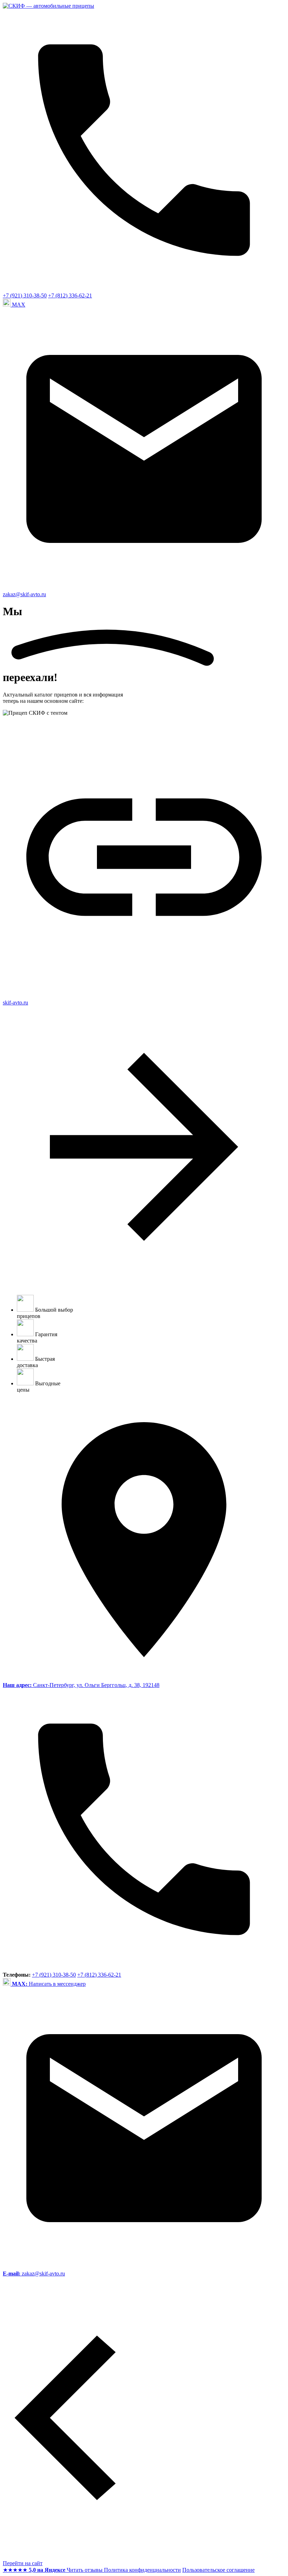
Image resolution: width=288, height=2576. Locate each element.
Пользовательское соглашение (218, 2570)
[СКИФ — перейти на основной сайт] (48, 6)
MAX (19, 305)
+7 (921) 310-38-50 (25, 295)
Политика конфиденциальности (142, 2570)
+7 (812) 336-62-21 (70, 295)
